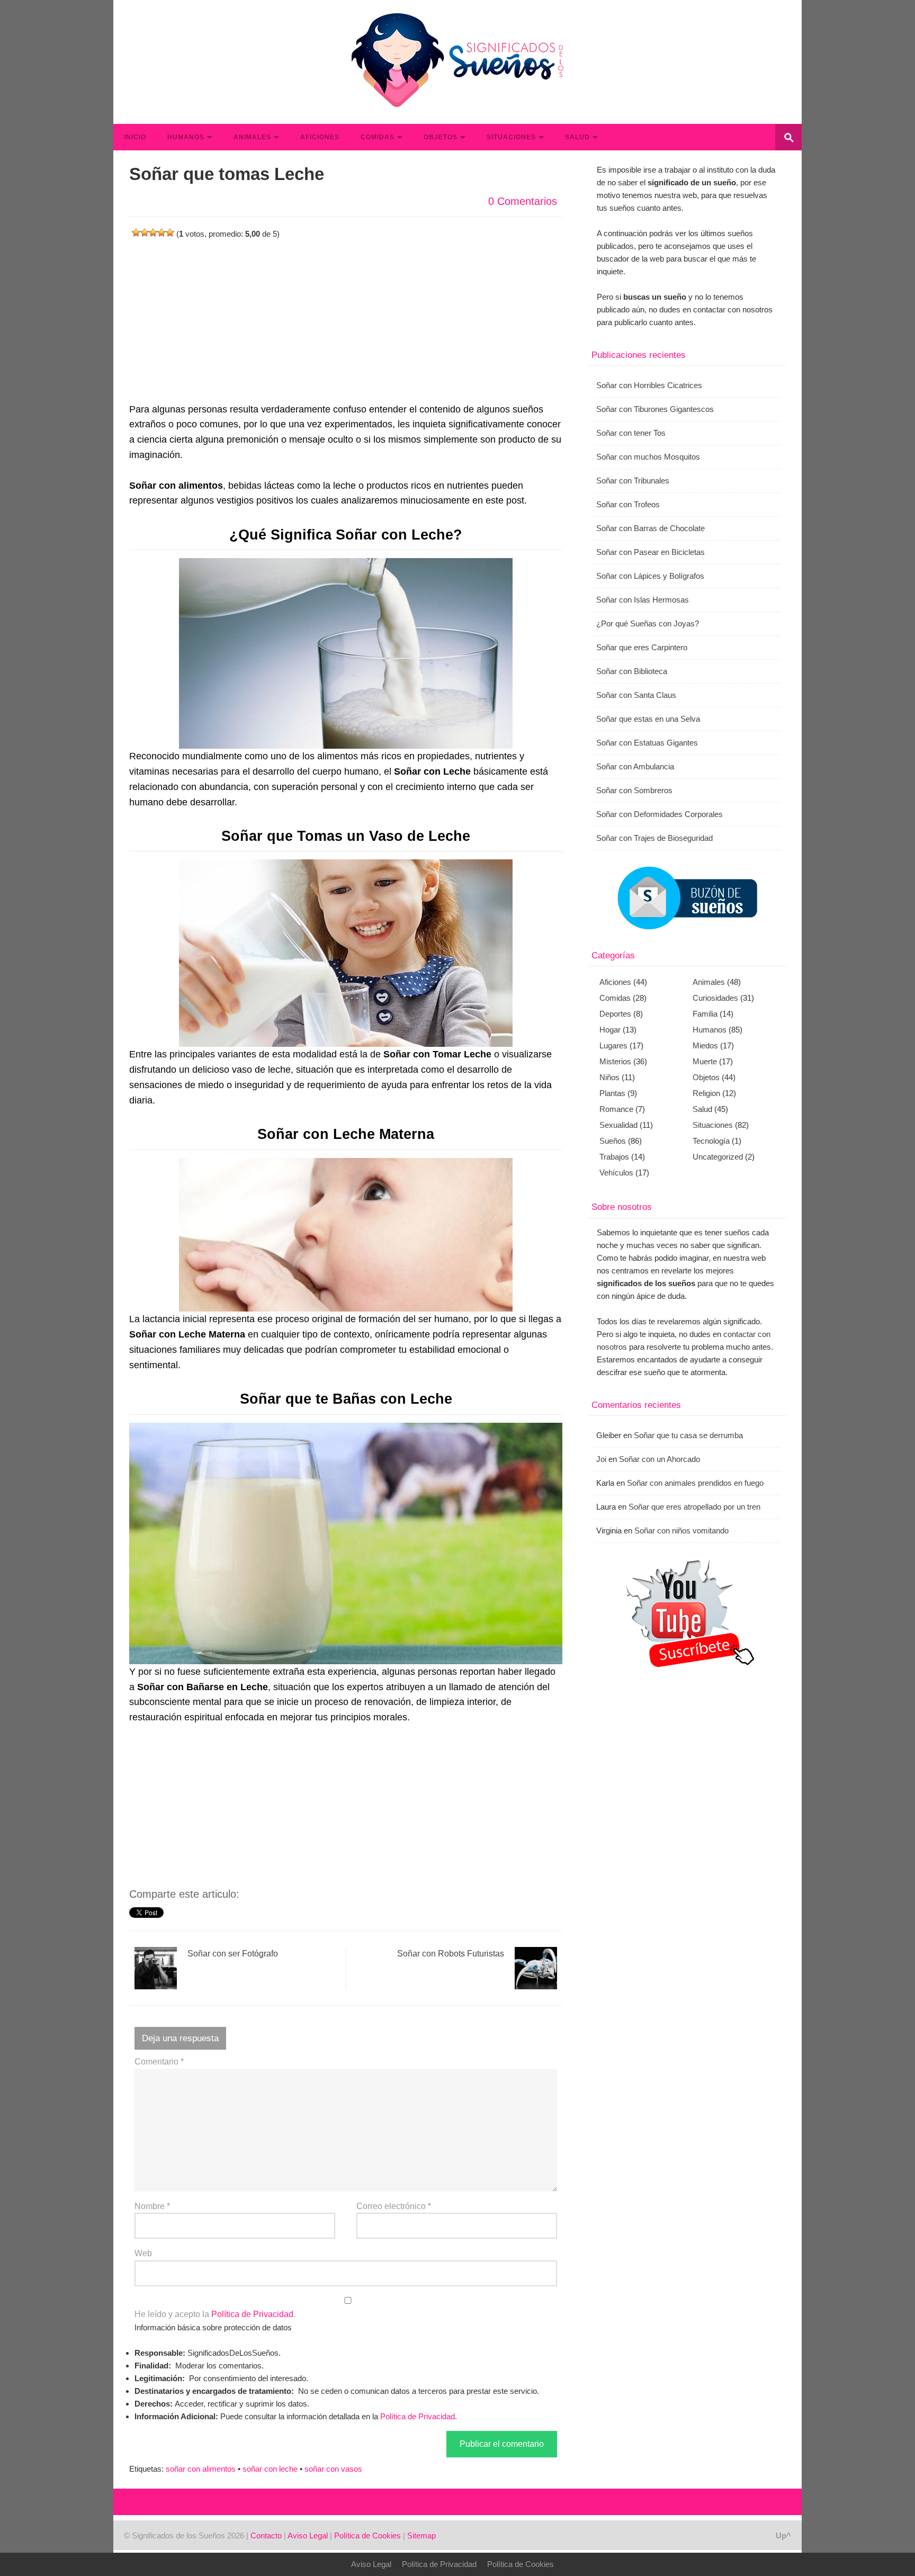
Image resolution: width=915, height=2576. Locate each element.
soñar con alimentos (201, 2469)
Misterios (615, 1061)
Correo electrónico (394, 2206)
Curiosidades (715, 998)
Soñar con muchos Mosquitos (648, 457)
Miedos (705, 1045)
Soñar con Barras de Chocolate (651, 528)
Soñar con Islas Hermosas (643, 600)
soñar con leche (270, 2469)
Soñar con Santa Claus (636, 695)
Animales (252, 137)
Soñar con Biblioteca (632, 671)
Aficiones (320, 137)
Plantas (612, 1093)
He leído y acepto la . (215, 2314)
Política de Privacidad (252, 2314)
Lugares (613, 1045)
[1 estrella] (136, 232)
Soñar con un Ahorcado (660, 1459)
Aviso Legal (308, 2535)
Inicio (135, 137)
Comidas (378, 137)
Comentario (159, 2062)
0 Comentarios (523, 201)
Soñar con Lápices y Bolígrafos (650, 576)
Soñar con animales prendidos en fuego (695, 1483)
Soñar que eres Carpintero (642, 647)
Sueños (613, 1141)
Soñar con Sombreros (634, 790)
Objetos (441, 137)
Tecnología (711, 1141)
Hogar (610, 1030)
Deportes (615, 1014)
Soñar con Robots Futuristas (451, 1954)
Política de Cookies (367, 2535)
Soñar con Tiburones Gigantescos (655, 409)
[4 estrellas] (162, 232)
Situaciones (511, 137)
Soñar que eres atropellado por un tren (694, 1507)
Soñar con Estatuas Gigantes (647, 743)
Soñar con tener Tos (631, 433)
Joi (601, 1459)
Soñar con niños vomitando (681, 1531)
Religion (706, 1093)
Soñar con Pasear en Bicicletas (651, 552)
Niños (609, 1077)
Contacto (266, 2535)
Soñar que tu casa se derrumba (688, 1435)
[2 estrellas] (145, 232)
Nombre (152, 2206)
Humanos (186, 137)
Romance (616, 1109)
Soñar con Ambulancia (635, 766)
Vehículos (616, 1173)
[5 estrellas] (170, 232)
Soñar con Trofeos (628, 504)
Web (143, 2253)
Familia (705, 1014)
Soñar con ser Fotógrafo (233, 1954)
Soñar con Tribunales (633, 481)
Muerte (705, 1061)
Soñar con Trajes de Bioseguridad (654, 838)
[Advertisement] (346, 315)
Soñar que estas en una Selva (648, 719)
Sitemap (421, 2535)
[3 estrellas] (153, 232)
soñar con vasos (333, 2469)
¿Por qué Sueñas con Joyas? (648, 623)
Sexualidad (618, 1125)
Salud (577, 137)
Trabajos (614, 1157)
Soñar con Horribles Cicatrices (649, 385)
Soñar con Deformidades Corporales (660, 814)
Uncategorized (718, 1157)
